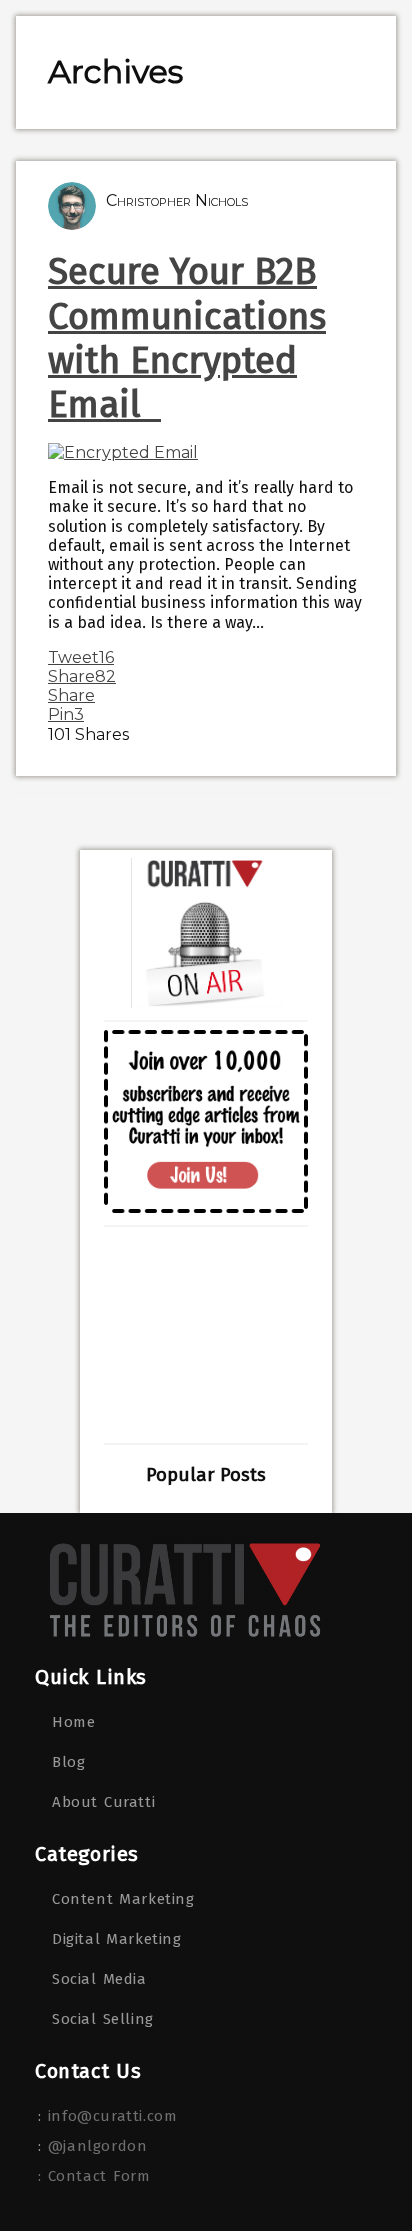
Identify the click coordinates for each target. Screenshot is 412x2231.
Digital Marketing (117, 1939)
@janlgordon (98, 2146)
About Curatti (103, 1802)
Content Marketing (123, 1899)
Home (73, 1722)
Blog (68, 1762)
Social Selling (103, 2019)
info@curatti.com (113, 2116)
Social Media (99, 1979)
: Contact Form (94, 2176)
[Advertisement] (206, 1335)
